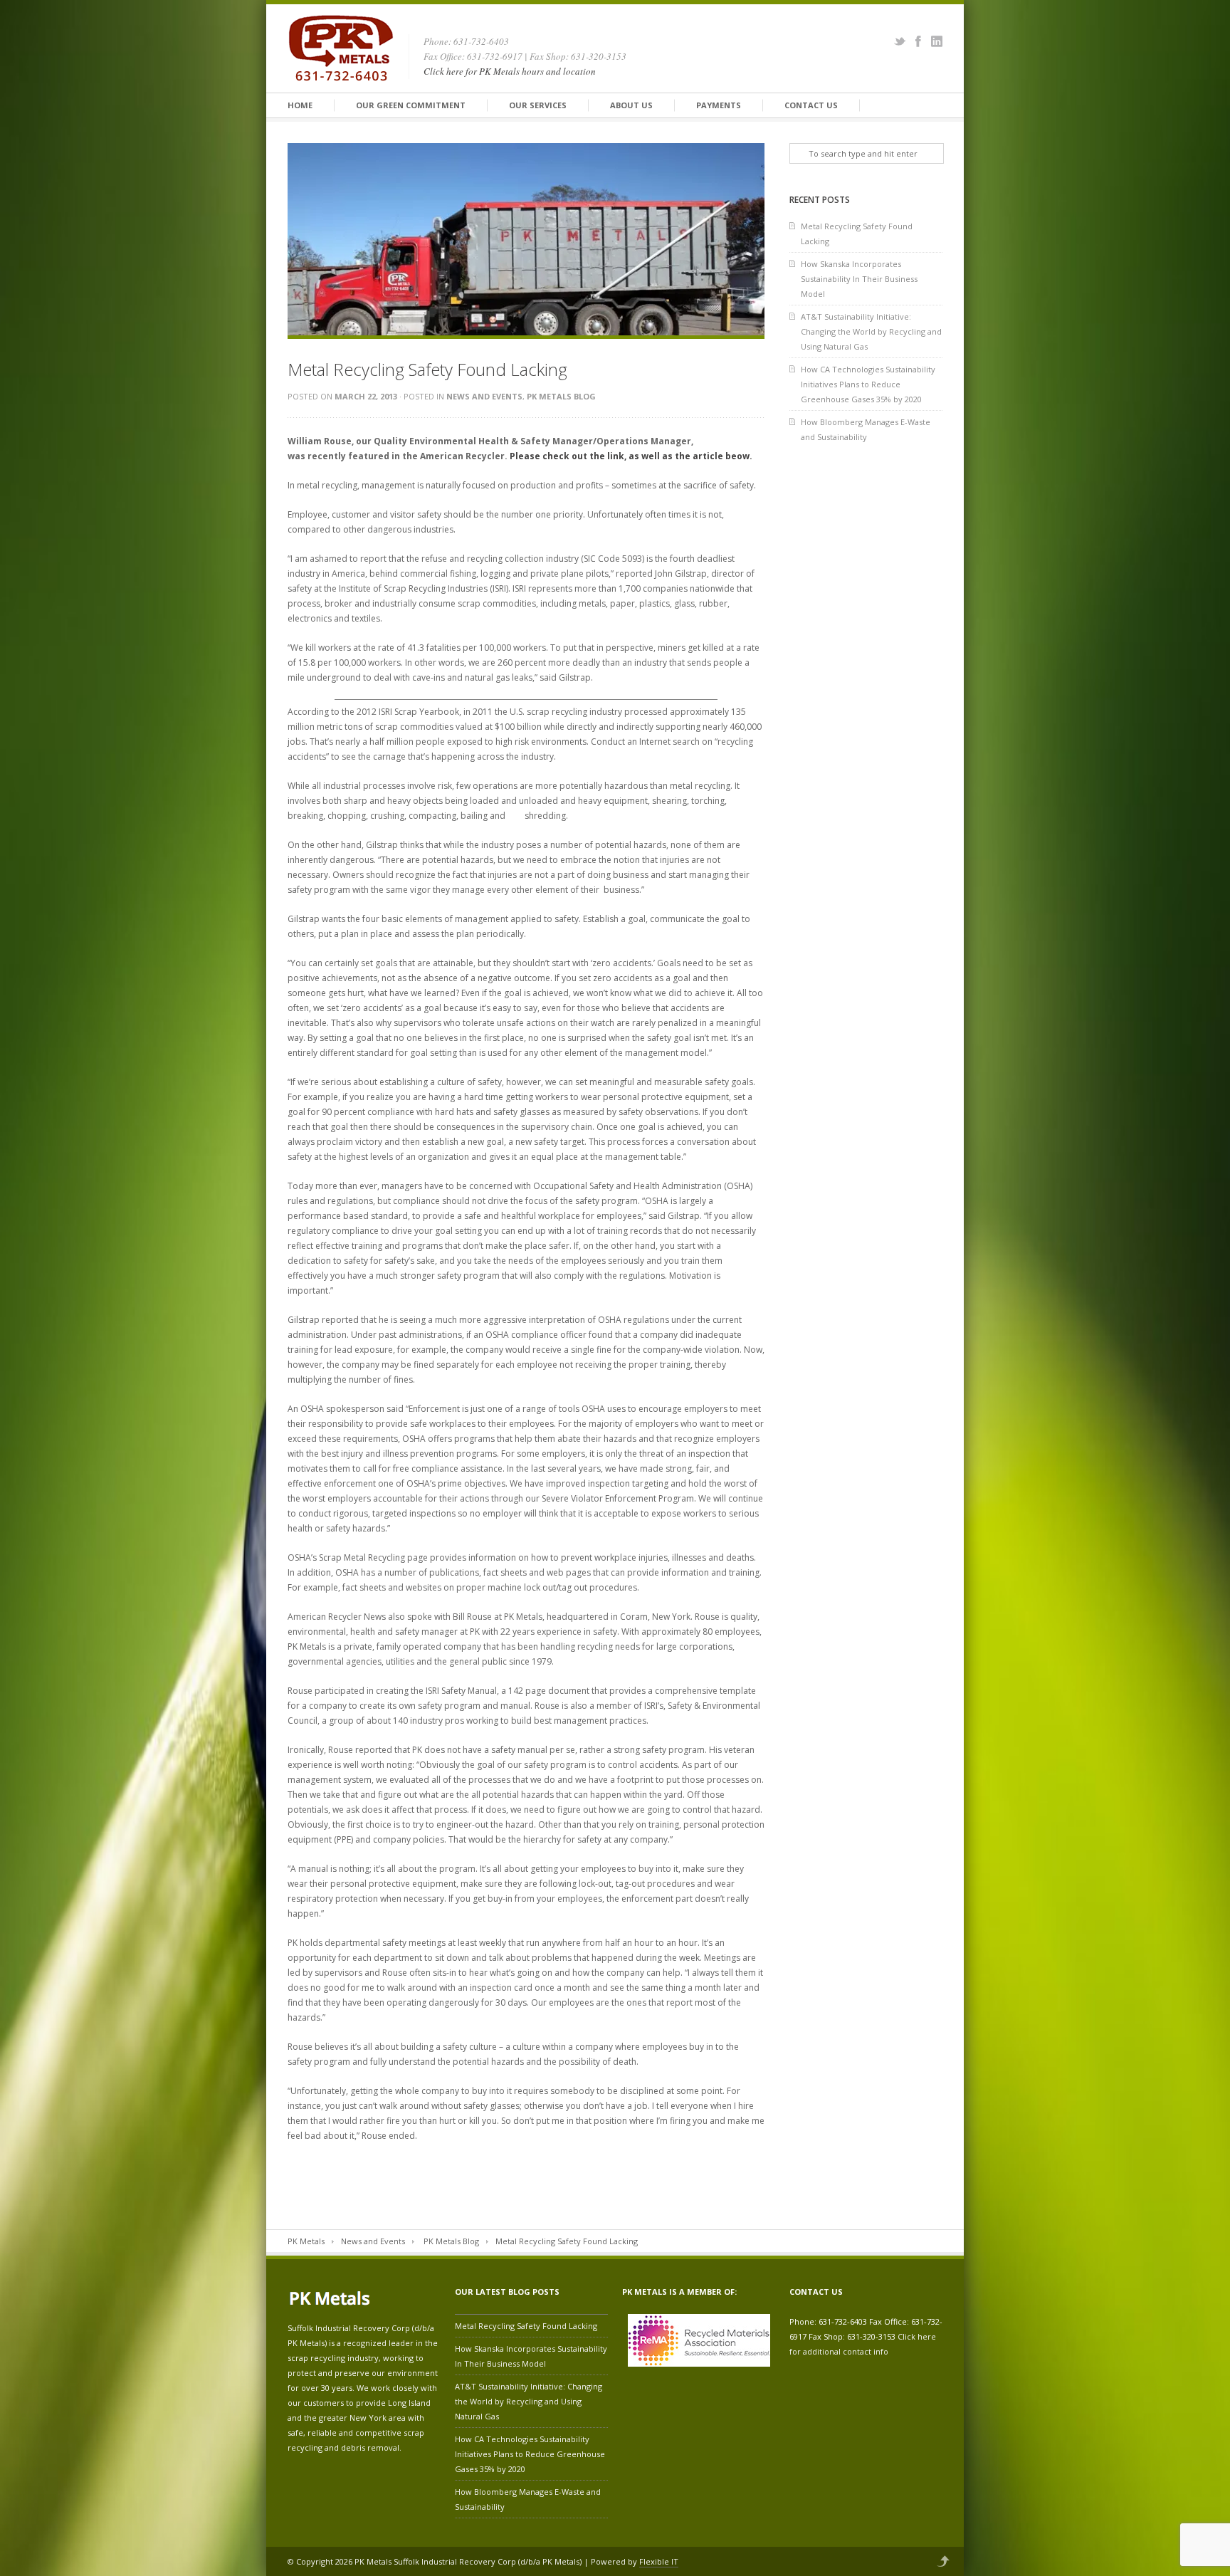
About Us (631, 105)
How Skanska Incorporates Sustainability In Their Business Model (859, 279)
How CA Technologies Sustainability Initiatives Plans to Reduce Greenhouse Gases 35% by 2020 (868, 384)
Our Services (538, 105)
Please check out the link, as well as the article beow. (631, 456)
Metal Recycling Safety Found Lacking (857, 234)
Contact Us (811, 105)
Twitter (900, 41)
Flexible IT (659, 2561)
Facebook (918, 41)
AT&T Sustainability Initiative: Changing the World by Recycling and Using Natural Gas (871, 331)
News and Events (484, 396)
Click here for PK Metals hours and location (510, 71)
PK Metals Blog (561, 396)
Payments (719, 105)
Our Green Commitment (411, 105)
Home (300, 105)
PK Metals (306, 2241)
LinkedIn (937, 41)
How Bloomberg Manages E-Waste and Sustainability (866, 429)
